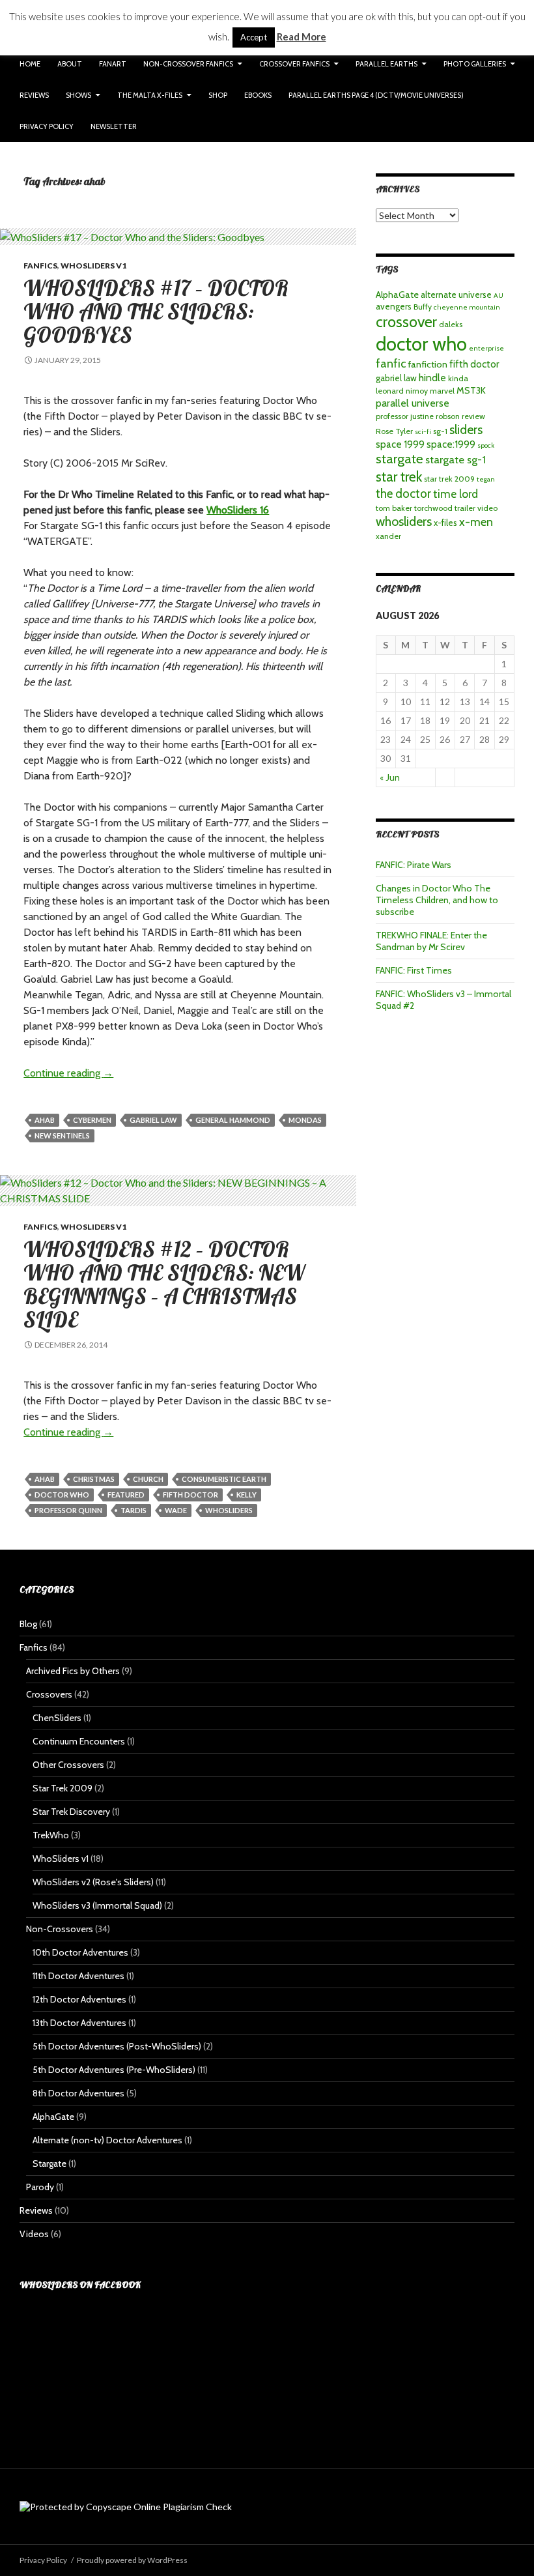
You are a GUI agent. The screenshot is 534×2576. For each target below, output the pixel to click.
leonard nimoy (402, 391)
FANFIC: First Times (414, 970)
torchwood (433, 508)
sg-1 (440, 431)
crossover (406, 322)
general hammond (233, 1120)
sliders (466, 429)
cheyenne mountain (467, 307)
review (473, 416)
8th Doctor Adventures (78, 2093)
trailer (465, 508)
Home (30, 64)
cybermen (92, 1120)
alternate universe (456, 295)
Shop (218, 95)
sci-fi (423, 432)
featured (126, 1495)
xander (388, 536)
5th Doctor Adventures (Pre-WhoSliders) (114, 2070)
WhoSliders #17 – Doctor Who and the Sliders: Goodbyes (156, 311)
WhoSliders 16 (238, 510)
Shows (78, 95)
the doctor (403, 494)
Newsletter (114, 126)
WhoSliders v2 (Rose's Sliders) (93, 1882)
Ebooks (258, 95)
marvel (442, 391)
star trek (399, 476)
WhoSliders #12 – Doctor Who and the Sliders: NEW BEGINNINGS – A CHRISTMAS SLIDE (164, 1284)
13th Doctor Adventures (79, 2023)
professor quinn (68, 1510)
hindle (432, 378)
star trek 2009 (449, 479)
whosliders (229, 1510)
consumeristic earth (224, 1479)
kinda (458, 378)
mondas (305, 1120)
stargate (400, 458)
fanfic (391, 363)
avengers (394, 306)
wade (176, 1510)
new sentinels (62, 1136)
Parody (40, 2187)
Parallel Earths (386, 64)
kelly (246, 1495)
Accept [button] (254, 37)
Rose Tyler (394, 431)
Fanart (113, 64)
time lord (456, 494)
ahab (45, 1120)
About (70, 64)
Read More (302, 36)
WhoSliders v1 (93, 266)
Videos (34, 2234)
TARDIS (133, 1510)
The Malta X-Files (150, 95)
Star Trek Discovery (71, 1812)
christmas (94, 1479)
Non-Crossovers (60, 1929)
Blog (28, 1624)
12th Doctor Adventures (79, 1999)
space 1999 (400, 444)
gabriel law (153, 1120)
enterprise (486, 348)
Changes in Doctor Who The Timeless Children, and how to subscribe (437, 900)
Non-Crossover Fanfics (188, 64)
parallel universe (413, 403)
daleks (451, 324)
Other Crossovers (68, 1765)
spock (486, 445)
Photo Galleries (475, 64)
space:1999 (451, 444)
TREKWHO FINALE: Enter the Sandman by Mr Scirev (431, 941)
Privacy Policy (47, 126)
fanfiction (428, 364)
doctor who (62, 1495)
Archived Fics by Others (73, 1671)
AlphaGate (397, 295)
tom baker (394, 508)
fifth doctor (190, 1495)
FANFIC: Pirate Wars (414, 865)
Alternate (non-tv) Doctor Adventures (107, 2140)
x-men (476, 522)
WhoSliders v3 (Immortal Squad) (97, 1905)
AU (499, 296)
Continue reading (68, 1073)
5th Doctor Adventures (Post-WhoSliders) (117, 2046)
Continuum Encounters (79, 1741)
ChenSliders (57, 1718)
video (487, 508)
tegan (486, 479)
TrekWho (51, 1835)
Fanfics (40, 266)
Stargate (49, 2164)
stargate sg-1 (456, 459)
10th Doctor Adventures (80, 1952)
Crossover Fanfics (294, 64)
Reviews (34, 95)
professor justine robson (418, 416)
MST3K (471, 390)
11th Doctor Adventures (78, 1976)
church (148, 1479)
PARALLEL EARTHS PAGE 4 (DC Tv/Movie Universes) (376, 95)
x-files (445, 523)
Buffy (423, 307)
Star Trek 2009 (63, 1788)
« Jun (390, 777)
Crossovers (49, 1694)
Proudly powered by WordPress (132, 2560)
